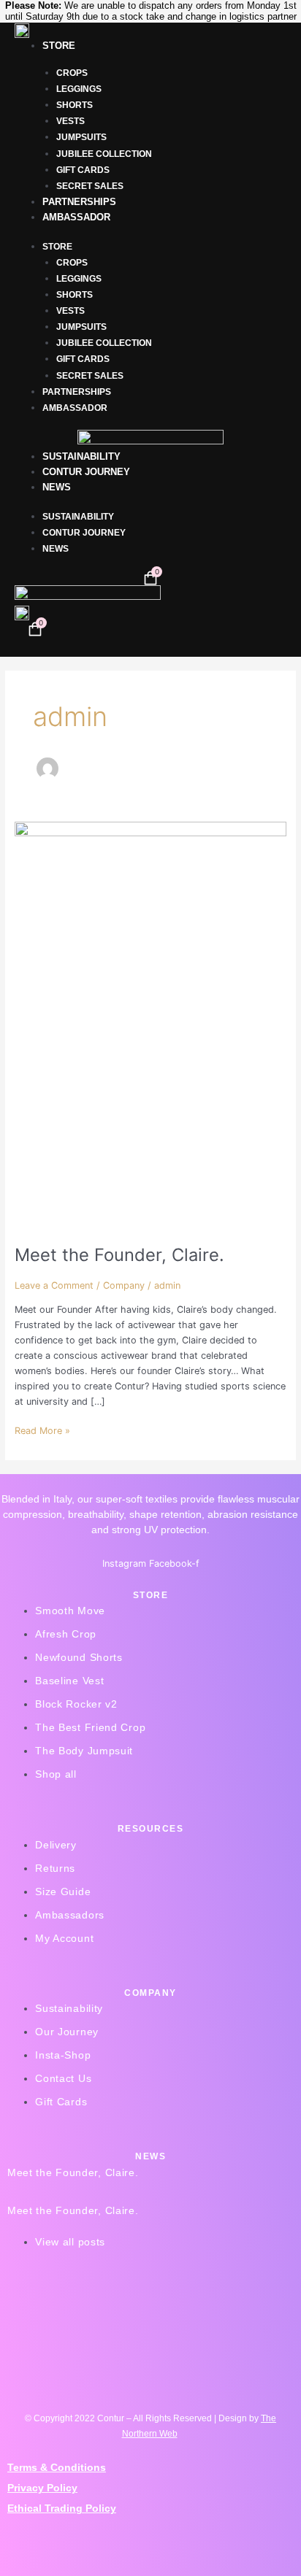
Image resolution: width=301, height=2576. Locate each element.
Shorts (75, 105)
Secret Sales (90, 186)
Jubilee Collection (104, 154)
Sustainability (81, 456)
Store (59, 46)
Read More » (42, 1430)
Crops (72, 73)
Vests (71, 121)
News (57, 487)
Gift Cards (83, 170)
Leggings (79, 89)
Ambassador (76, 217)
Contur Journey (86, 472)
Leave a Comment (54, 1285)
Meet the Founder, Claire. (119, 1255)
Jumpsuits (81, 137)
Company (124, 1285)
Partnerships (79, 202)
